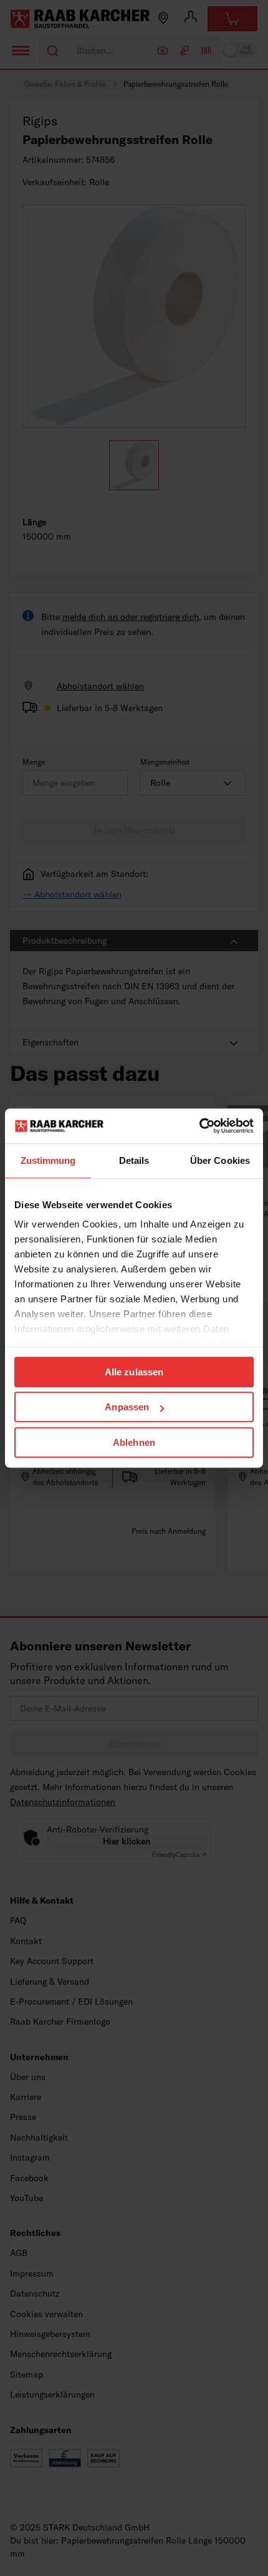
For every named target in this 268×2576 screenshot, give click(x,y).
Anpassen (127, 1407)
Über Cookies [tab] (220, 1160)
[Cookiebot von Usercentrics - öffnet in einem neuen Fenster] (199, 1126)
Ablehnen (134, 1442)
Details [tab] (134, 1160)
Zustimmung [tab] (48, 1160)
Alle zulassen (134, 1372)
